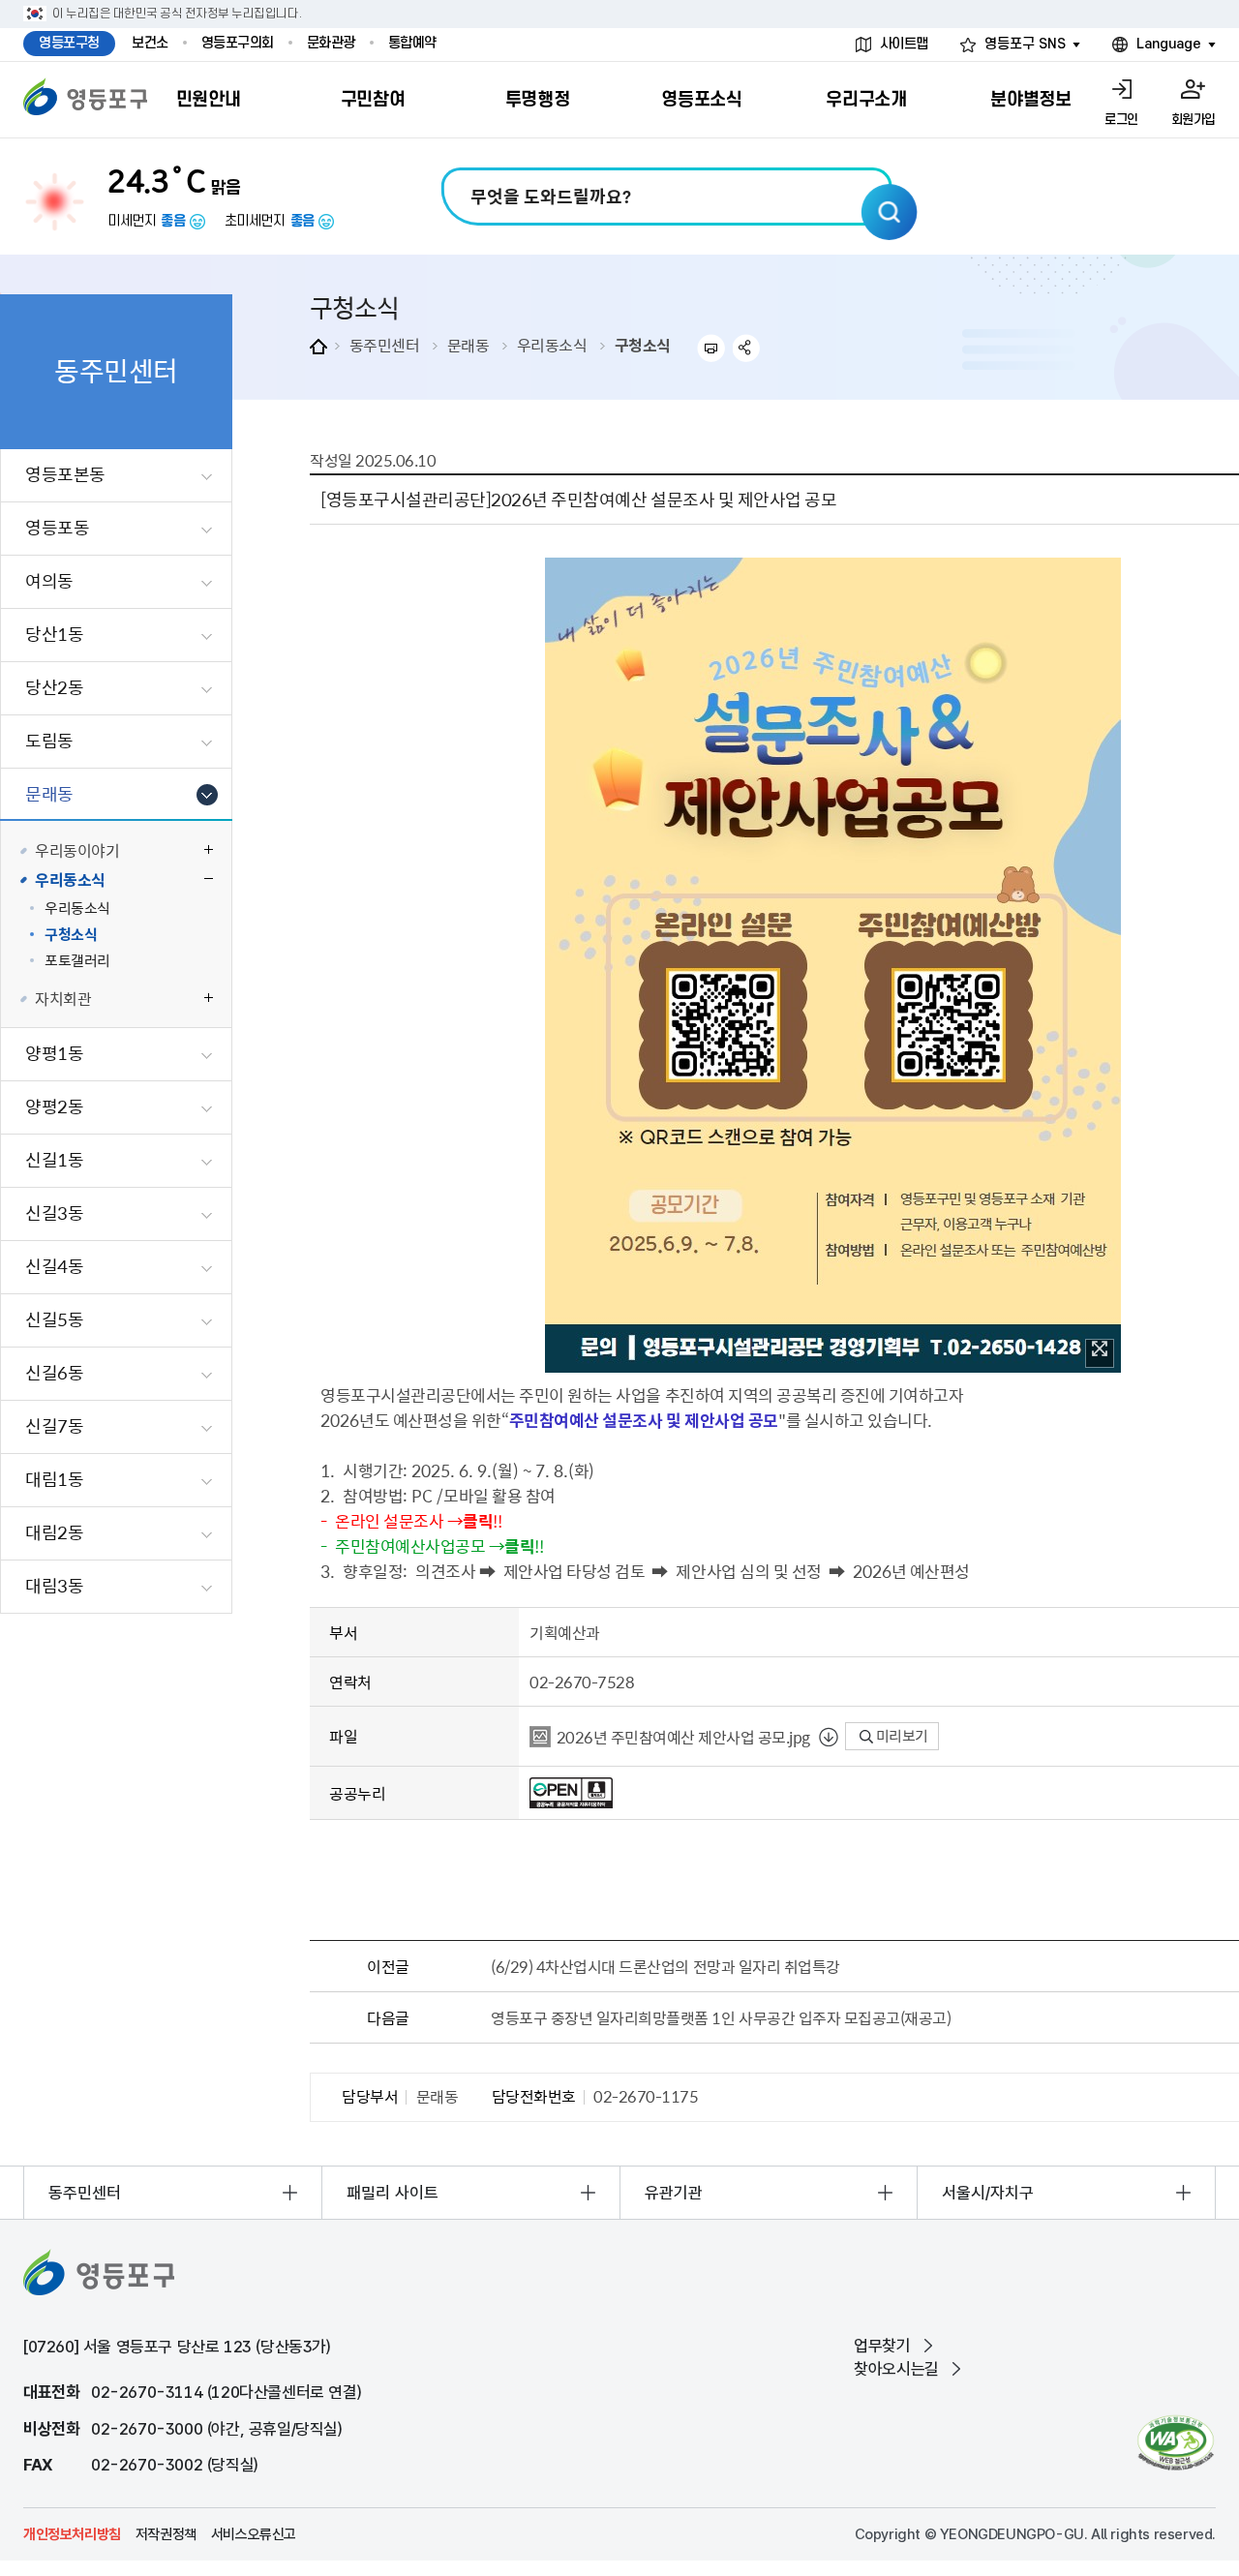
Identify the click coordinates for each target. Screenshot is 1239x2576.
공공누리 (357, 1793)
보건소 (150, 43)
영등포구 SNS (1025, 44)
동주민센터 (385, 345)
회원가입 (1194, 120)
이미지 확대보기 (1100, 1353)
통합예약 (412, 43)
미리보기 (901, 1736)
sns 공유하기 (747, 348)
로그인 (1121, 120)
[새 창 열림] (1176, 2443)
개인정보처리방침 (72, 2534)
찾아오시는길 (896, 2369)
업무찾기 (882, 2346)
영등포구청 (69, 43)
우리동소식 (552, 345)
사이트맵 (904, 44)
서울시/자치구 (988, 2193)
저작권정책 (166, 2534)
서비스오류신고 (254, 2534)
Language (1169, 44)
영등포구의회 (238, 43)
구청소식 (643, 345)
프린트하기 (711, 348)
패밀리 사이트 (393, 2193)
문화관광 (331, 43)
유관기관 (674, 2193)
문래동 (468, 345)
